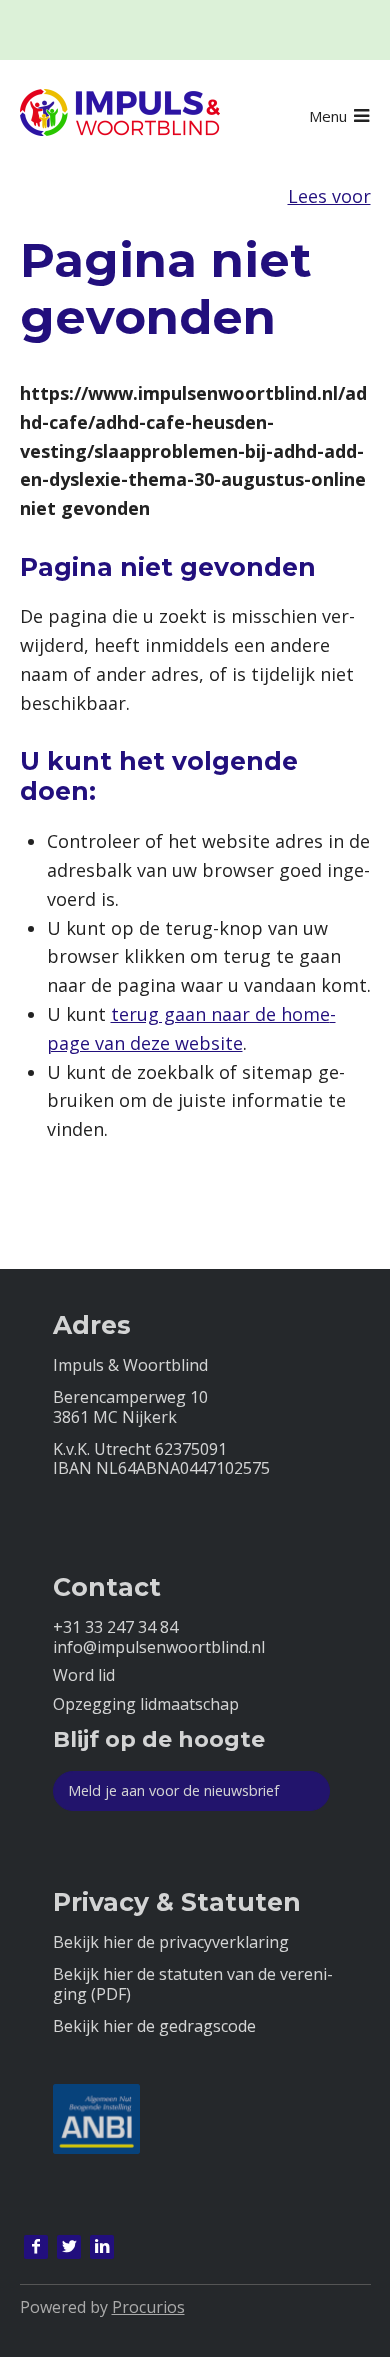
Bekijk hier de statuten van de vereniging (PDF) (193, 1984)
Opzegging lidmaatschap (146, 1704)
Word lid (84, 1675)
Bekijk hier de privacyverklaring (171, 1942)
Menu (328, 116)
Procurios (148, 2307)
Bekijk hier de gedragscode (154, 2026)
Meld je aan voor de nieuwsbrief (173, 1790)
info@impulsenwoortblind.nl (159, 1647)
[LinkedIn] (102, 2247)
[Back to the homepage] (120, 116)
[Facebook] (36, 2247)
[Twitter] (69, 2247)
